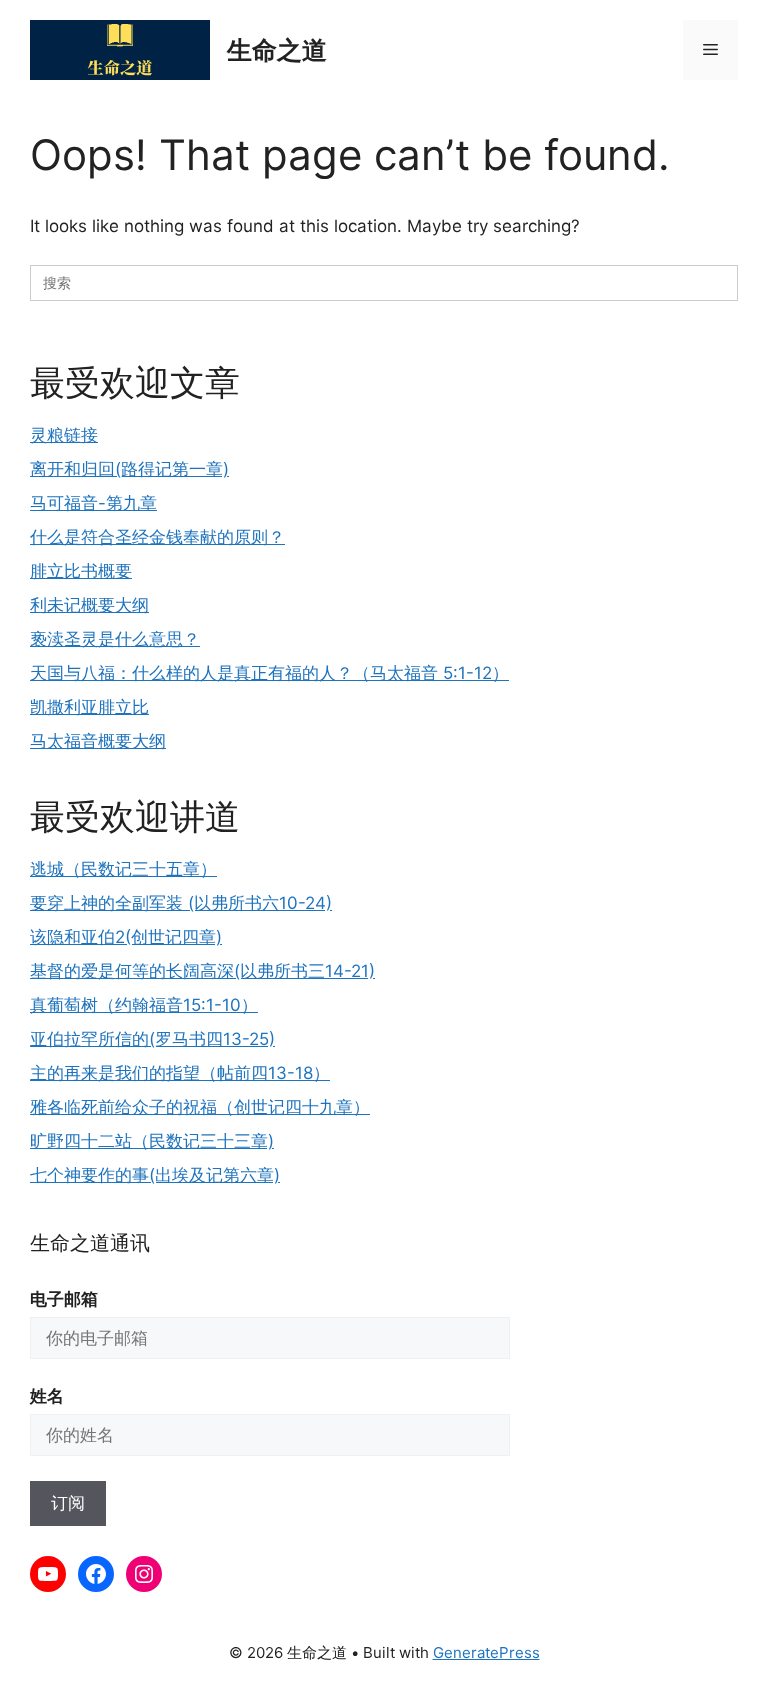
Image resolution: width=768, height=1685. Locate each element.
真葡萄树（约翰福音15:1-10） (144, 1005)
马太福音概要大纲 (98, 741)
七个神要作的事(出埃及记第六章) (155, 1175)
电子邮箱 (64, 1299)
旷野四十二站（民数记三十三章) (152, 1141)
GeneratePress (486, 1652)
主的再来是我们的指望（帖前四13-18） (180, 1073)
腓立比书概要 (81, 571)
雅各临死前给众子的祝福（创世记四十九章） (200, 1107)
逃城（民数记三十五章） (123, 869)
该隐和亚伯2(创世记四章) (126, 937)
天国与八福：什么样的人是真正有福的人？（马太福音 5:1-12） (269, 673)
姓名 (47, 1396)
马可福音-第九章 (93, 503)
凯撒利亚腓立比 (89, 707)
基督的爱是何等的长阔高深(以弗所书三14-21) (202, 971)
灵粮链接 (64, 435)
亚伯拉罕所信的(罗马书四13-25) (152, 1039)
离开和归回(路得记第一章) (129, 469)
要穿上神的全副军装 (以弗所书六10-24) (181, 903)
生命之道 (277, 50)
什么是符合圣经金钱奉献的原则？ (157, 537)
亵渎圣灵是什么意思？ (115, 639)
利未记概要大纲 (89, 605)
